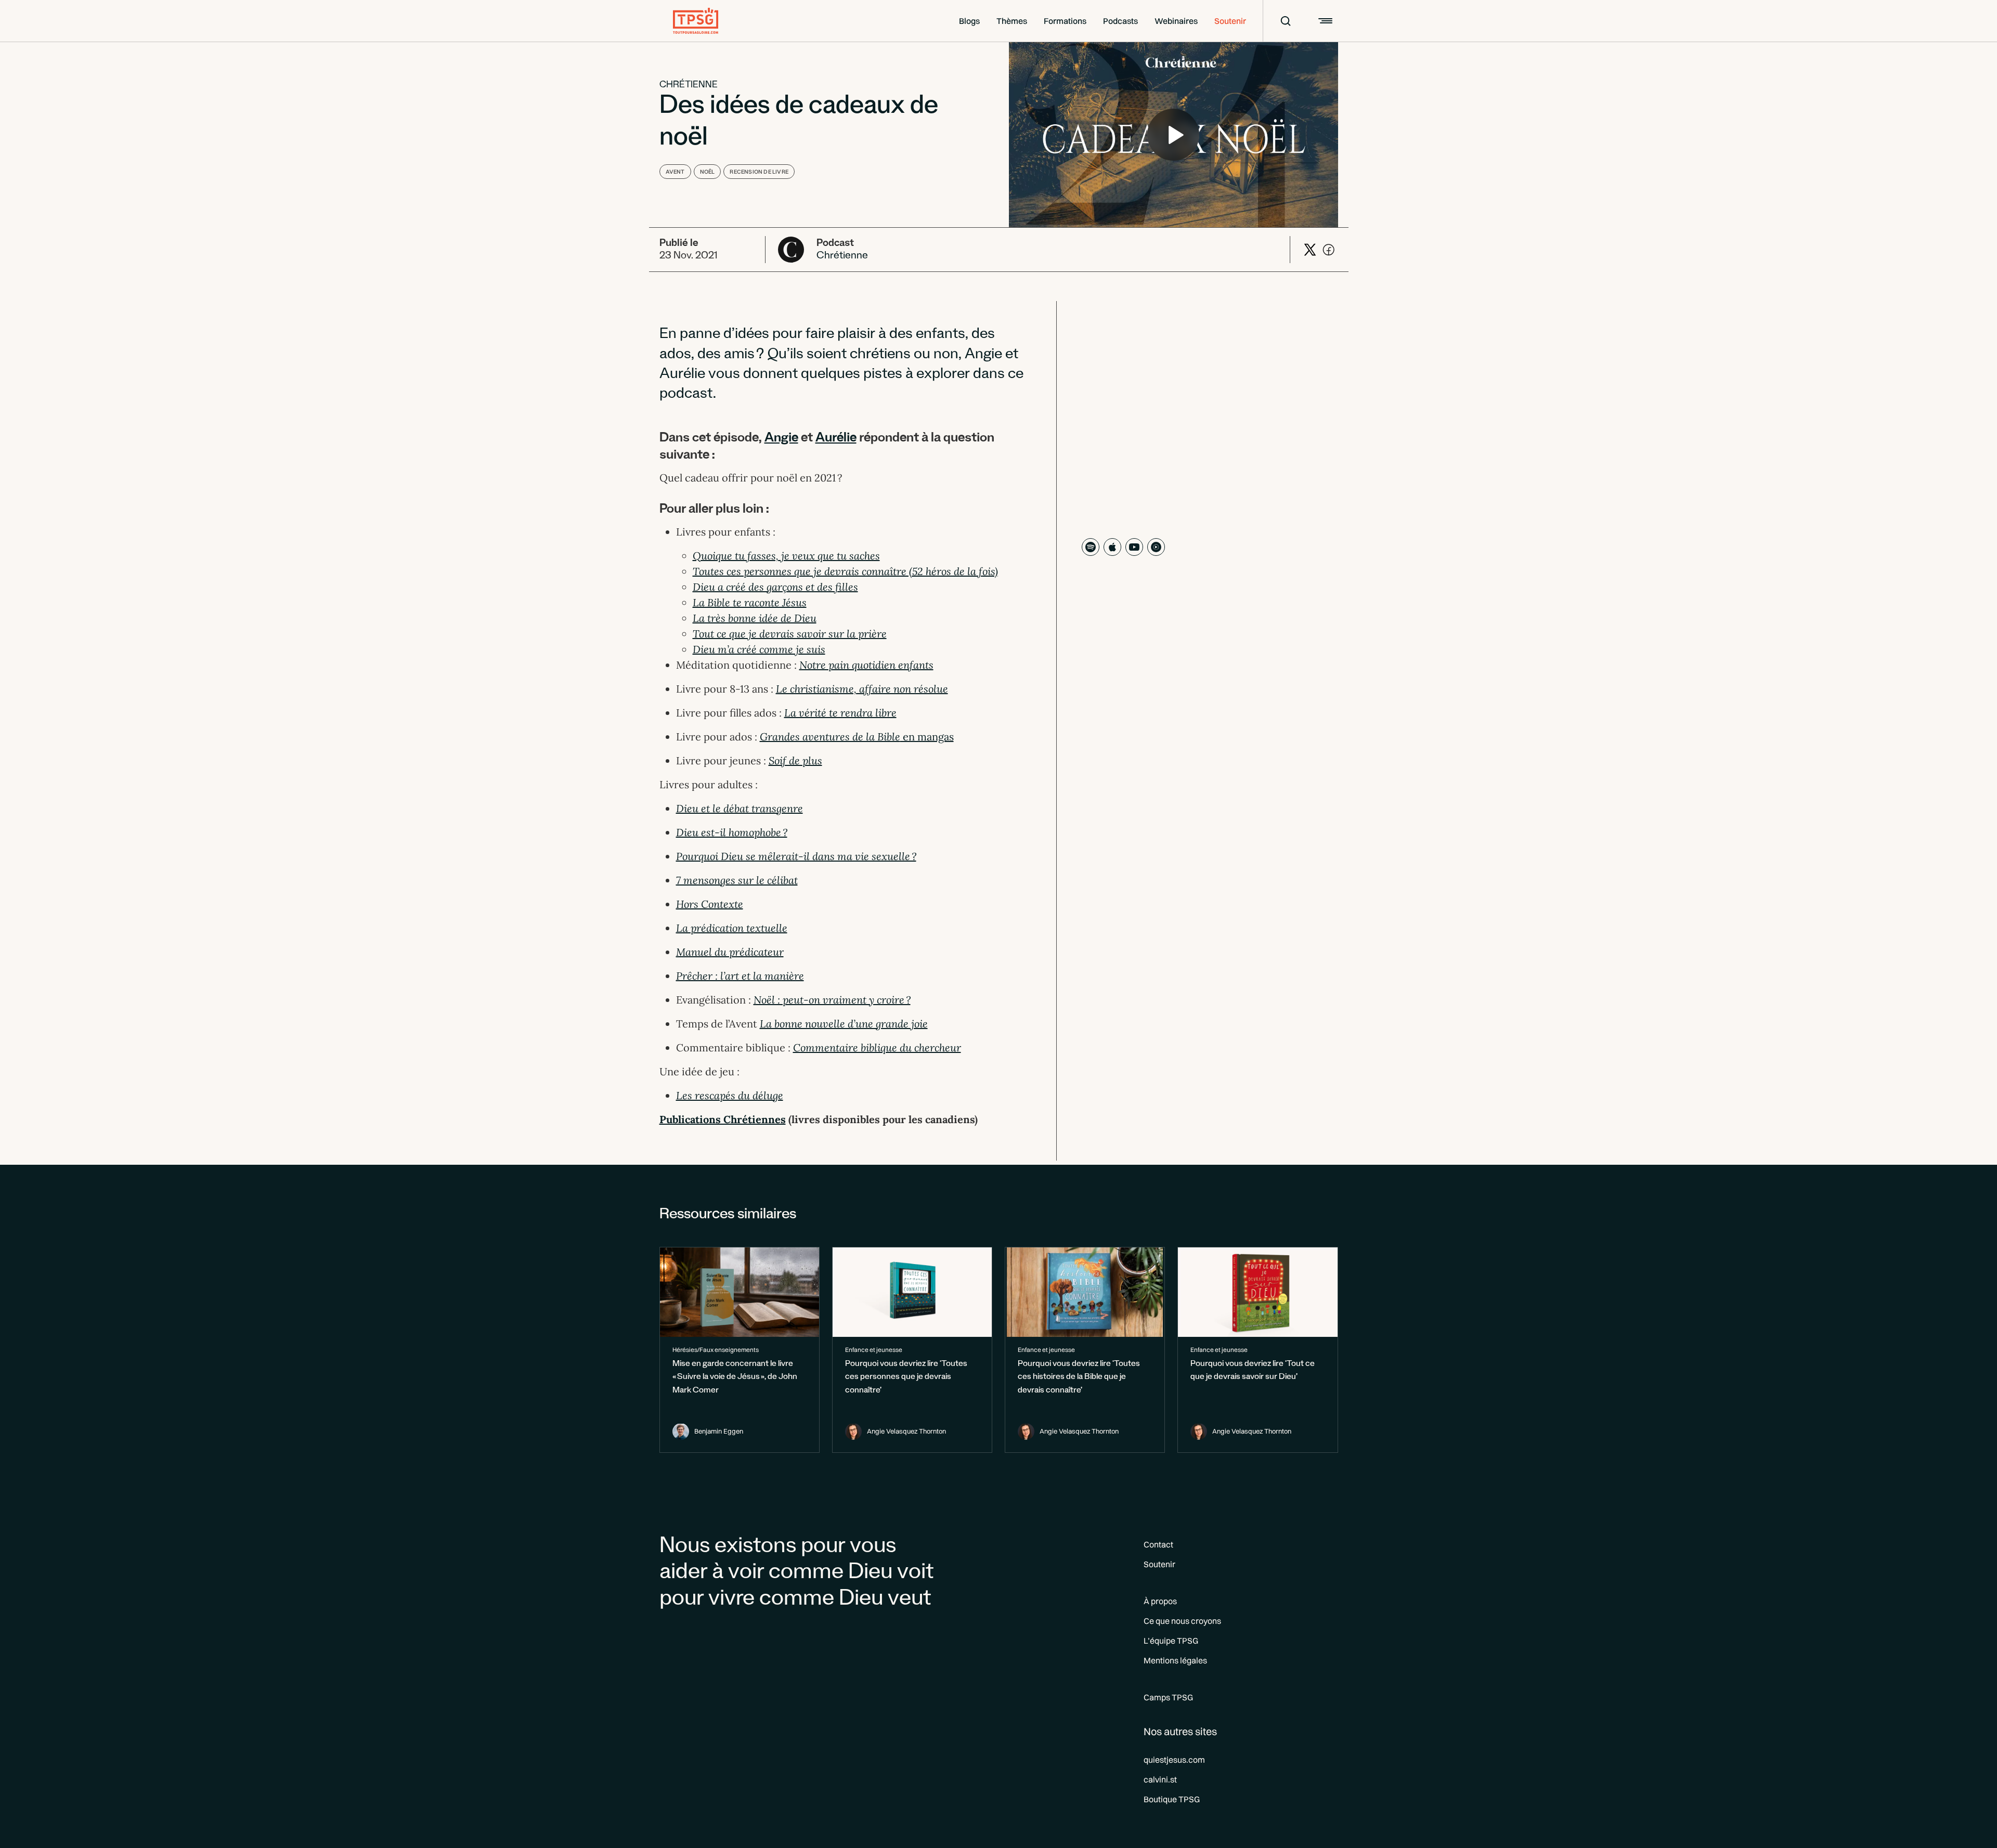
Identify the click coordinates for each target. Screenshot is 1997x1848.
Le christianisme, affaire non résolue (862, 689)
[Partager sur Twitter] (1310, 250)
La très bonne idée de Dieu (755, 618)
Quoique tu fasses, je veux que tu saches (786, 556)
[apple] (1112, 547)
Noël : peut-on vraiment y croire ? (832, 1000)
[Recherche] (1279, 21)
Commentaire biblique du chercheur (877, 1047)
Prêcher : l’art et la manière (740, 976)
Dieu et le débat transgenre (740, 808)
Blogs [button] (969, 21)
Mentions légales (1175, 1660)
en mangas (927, 737)
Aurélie (836, 439)
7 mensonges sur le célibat (737, 880)
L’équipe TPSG (1171, 1641)
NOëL (708, 172)
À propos (1160, 1601)
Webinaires (1176, 21)
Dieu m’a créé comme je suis (759, 649)
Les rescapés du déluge (730, 1095)
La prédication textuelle (732, 928)
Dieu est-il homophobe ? (732, 832)
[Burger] (1324, 21)
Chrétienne (689, 86)
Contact (1158, 1544)
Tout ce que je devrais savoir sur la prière (790, 634)
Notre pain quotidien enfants (866, 665)
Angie (781, 439)
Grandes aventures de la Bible (830, 737)
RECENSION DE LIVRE (759, 172)
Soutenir (1230, 21)
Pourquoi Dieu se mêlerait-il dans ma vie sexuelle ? (796, 856)
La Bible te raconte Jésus (750, 602)
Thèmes (1012, 21)
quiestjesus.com (1174, 1760)
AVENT (675, 172)
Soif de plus (795, 760)
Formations (1065, 21)
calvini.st (1160, 1779)
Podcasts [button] (1120, 21)
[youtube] (1134, 547)
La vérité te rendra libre (840, 713)
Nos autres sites (1180, 1731)
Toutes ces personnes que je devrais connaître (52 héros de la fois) (845, 571)
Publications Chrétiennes (723, 1119)
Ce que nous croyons (1182, 1621)
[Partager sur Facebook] (1329, 250)
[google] (1156, 547)
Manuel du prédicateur (730, 952)
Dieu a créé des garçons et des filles (775, 587)
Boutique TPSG (1172, 1799)
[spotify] (1091, 547)
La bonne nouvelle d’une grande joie (844, 1024)
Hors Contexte (710, 904)
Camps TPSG (1168, 1697)
